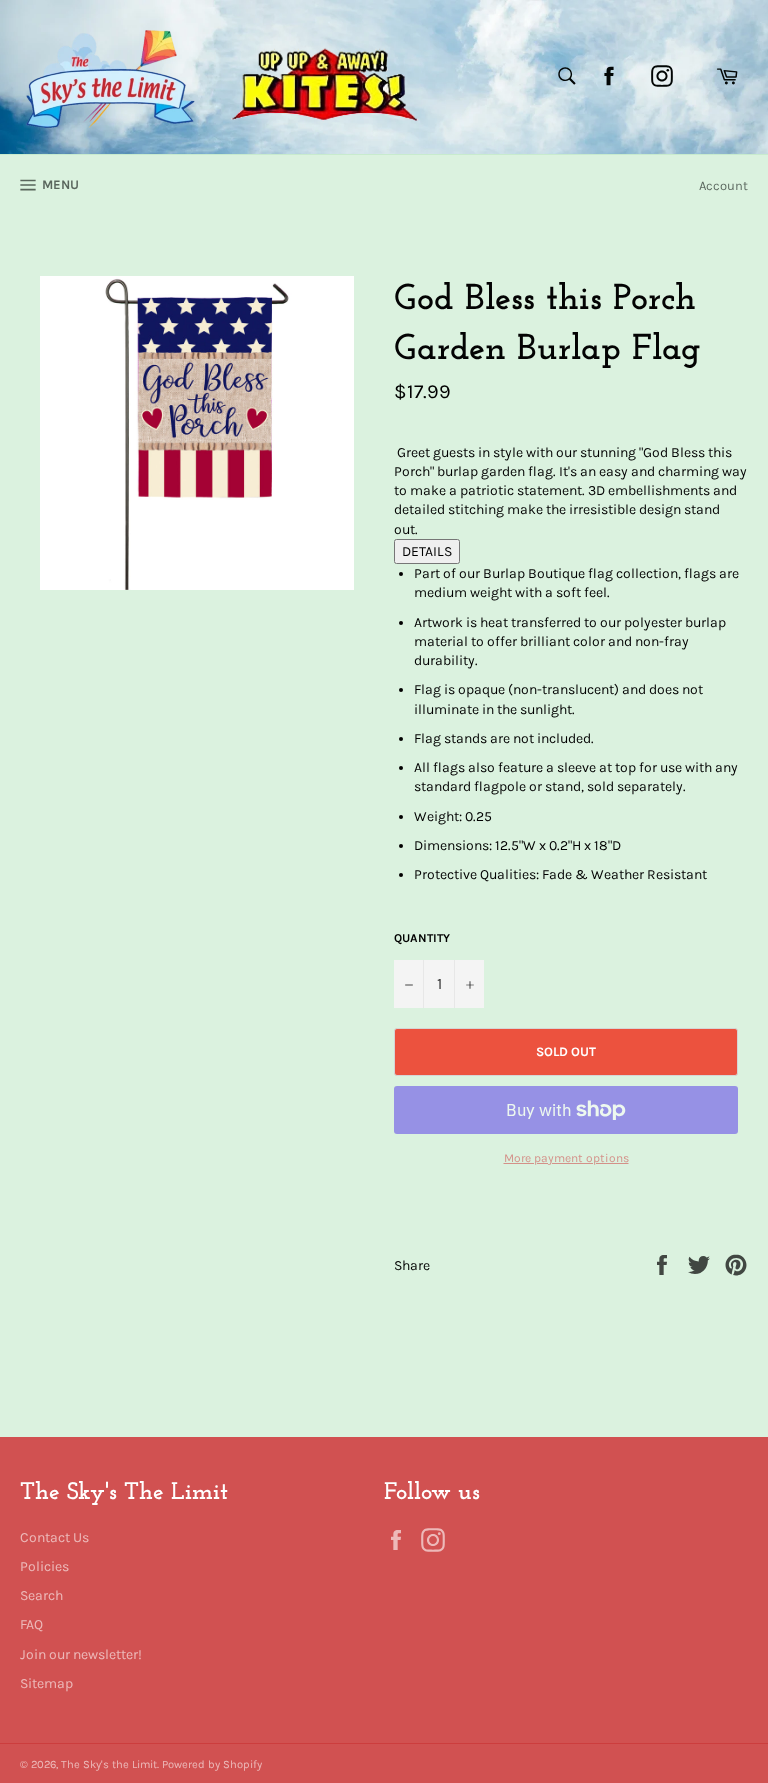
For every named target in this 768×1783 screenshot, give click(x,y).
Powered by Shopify (212, 1764)
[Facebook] (609, 76)
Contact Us (54, 1537)
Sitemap (46, 1683)
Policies (44, 1566)
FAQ (31, 1624)
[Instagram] (662, 76)
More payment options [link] (566, 1158)
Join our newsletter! (81, 1654)
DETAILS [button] (427, 551)
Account (723, 185)
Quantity (422, 938)
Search (41, 1595)
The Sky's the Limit (109, 1764)
